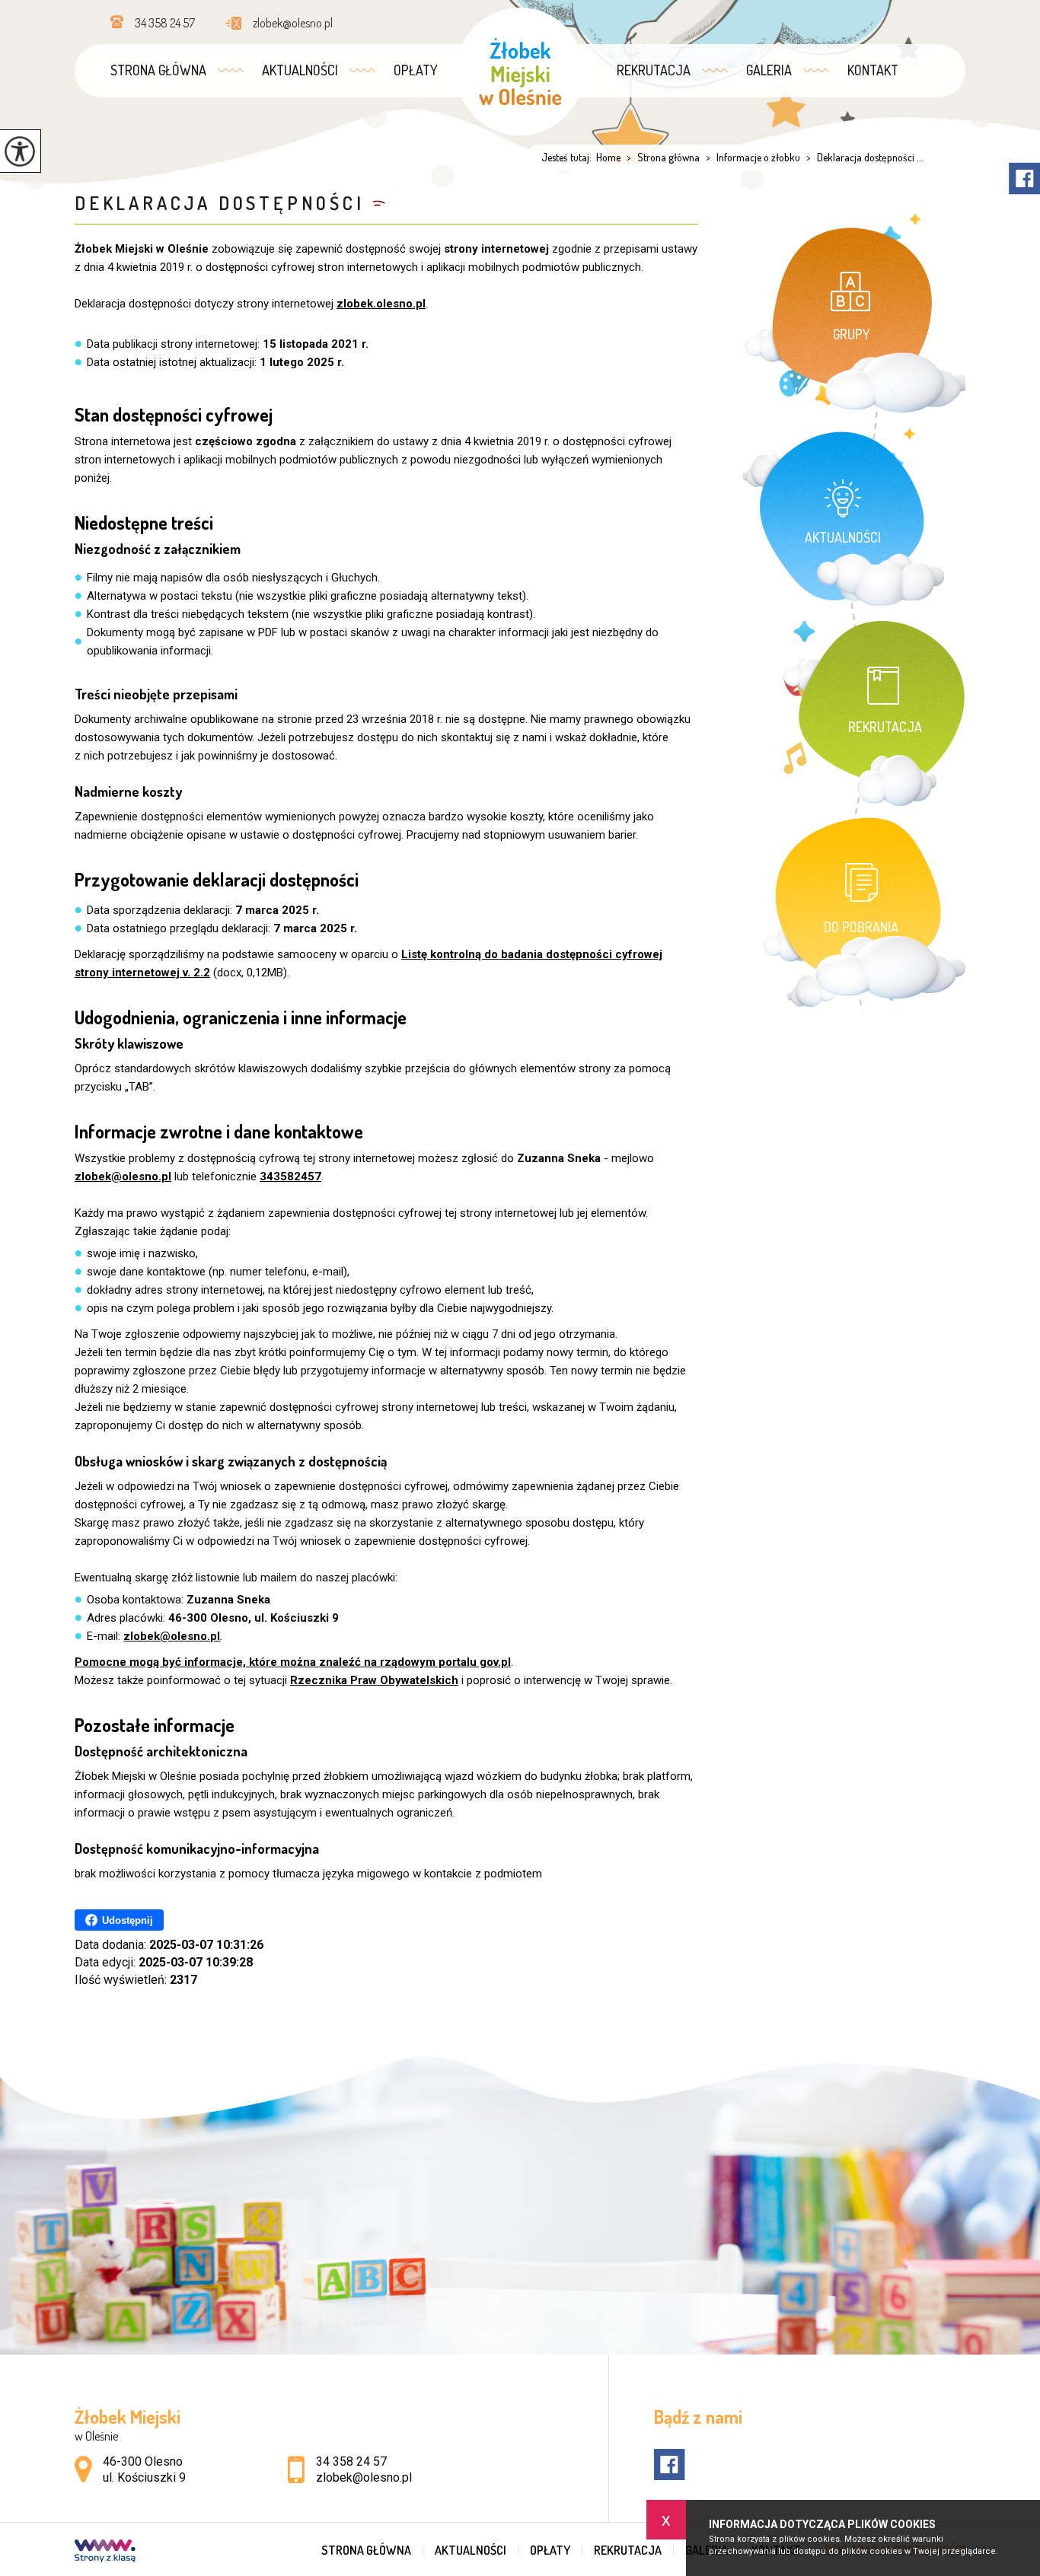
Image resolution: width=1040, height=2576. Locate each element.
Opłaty (416, 70)
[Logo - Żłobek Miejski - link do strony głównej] (520, 72)
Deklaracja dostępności (220, 203)
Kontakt (873, 70)
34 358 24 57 (165, 23)
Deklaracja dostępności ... (865, 158)
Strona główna (158, 70)
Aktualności (300, 70)
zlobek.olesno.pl (381, 304)
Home (608, 158)
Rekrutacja (654, 70)
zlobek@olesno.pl (293, 23)
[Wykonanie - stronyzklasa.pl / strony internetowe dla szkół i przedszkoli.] (105, 2552)
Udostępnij (128, 1920)
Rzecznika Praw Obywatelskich (374, 1680)
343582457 (290, 1177)
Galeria (769, 70)
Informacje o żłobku (753, 158)
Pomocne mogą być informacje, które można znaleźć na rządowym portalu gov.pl (293, 1662)
